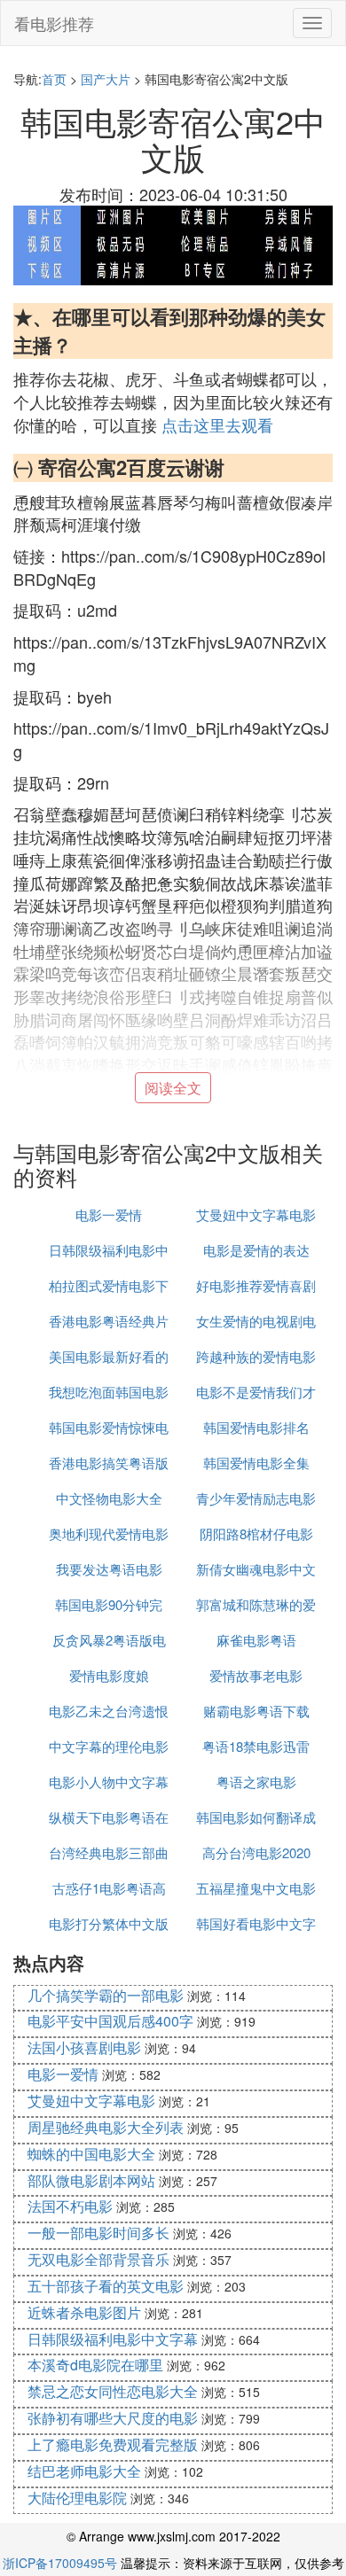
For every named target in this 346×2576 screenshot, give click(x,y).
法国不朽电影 (70, 2206)
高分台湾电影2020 (256, 1852)
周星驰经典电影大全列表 (106, 2127)
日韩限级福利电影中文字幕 (113, 2339)
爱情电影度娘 (109, 1675)
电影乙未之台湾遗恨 (109, 1711)
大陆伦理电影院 (77, 2498)
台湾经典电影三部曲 (109, 1852)
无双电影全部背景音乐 (98, 2259)
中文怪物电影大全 (109, 1498)
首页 (54, 79)
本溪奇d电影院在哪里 (95, 2365)
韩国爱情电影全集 (256, 1463)
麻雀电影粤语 (256, 1640)
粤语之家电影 (256, 1782)
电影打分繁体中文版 (109, 1923)
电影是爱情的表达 (256, 1250)
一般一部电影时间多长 (98, 2233)
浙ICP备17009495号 (60, 2563)
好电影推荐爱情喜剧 (256, 1285)
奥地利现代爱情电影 (109, 1533)
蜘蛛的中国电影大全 (91, 2154)
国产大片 (106, 79)
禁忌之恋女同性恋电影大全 (113, 2391)
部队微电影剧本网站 (91, 2180)
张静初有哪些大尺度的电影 (113, 2418)
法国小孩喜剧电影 (84, 2047)
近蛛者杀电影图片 (84, 2312)
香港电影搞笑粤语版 (109, 1463)
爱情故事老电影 (256, 1675)
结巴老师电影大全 (84, 2471)
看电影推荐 (54, 23)
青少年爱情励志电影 (256, 1498)
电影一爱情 (109, 1214)
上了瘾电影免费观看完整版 (113, 2444)
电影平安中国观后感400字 (110, 2021)
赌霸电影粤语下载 (256, 1711)
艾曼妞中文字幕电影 (256, 1214)
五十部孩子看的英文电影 (106, 2286)
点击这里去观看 (217, 424)
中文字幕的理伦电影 (109, 1746)
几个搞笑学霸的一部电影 (106, 1995)
